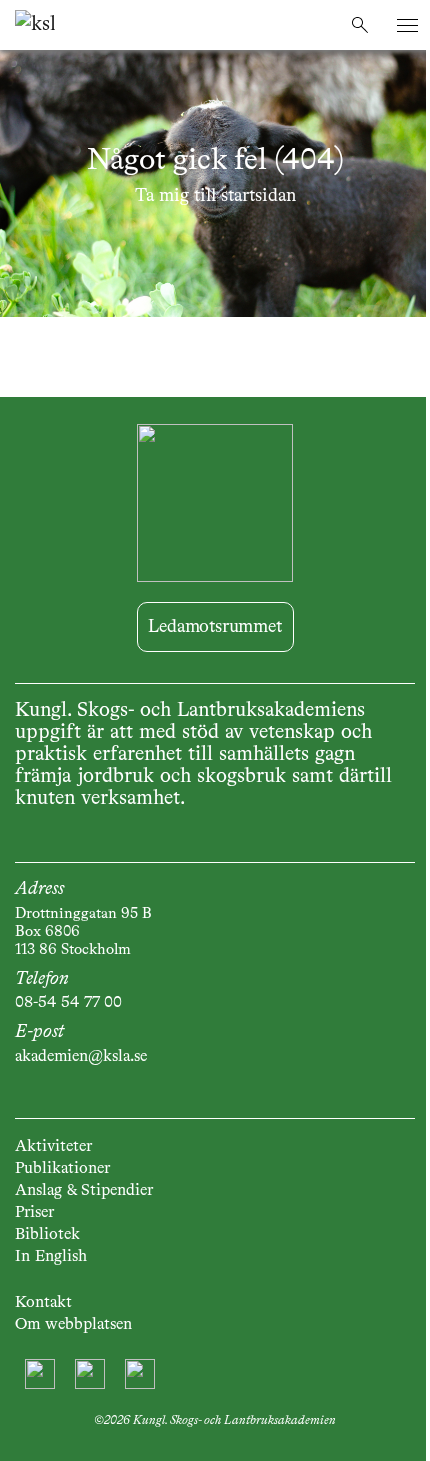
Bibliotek (47, 1235)
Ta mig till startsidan (215, 196)
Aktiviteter (53, 1147)
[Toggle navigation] (407, 25)
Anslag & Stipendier (84, 1191)
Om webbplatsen (73, 1325)
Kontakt (43, 1303)
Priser (34, 1213)
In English (51, 1257)
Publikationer (62, 1169)
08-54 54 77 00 (68, 1003)
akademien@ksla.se (81, 1057)
